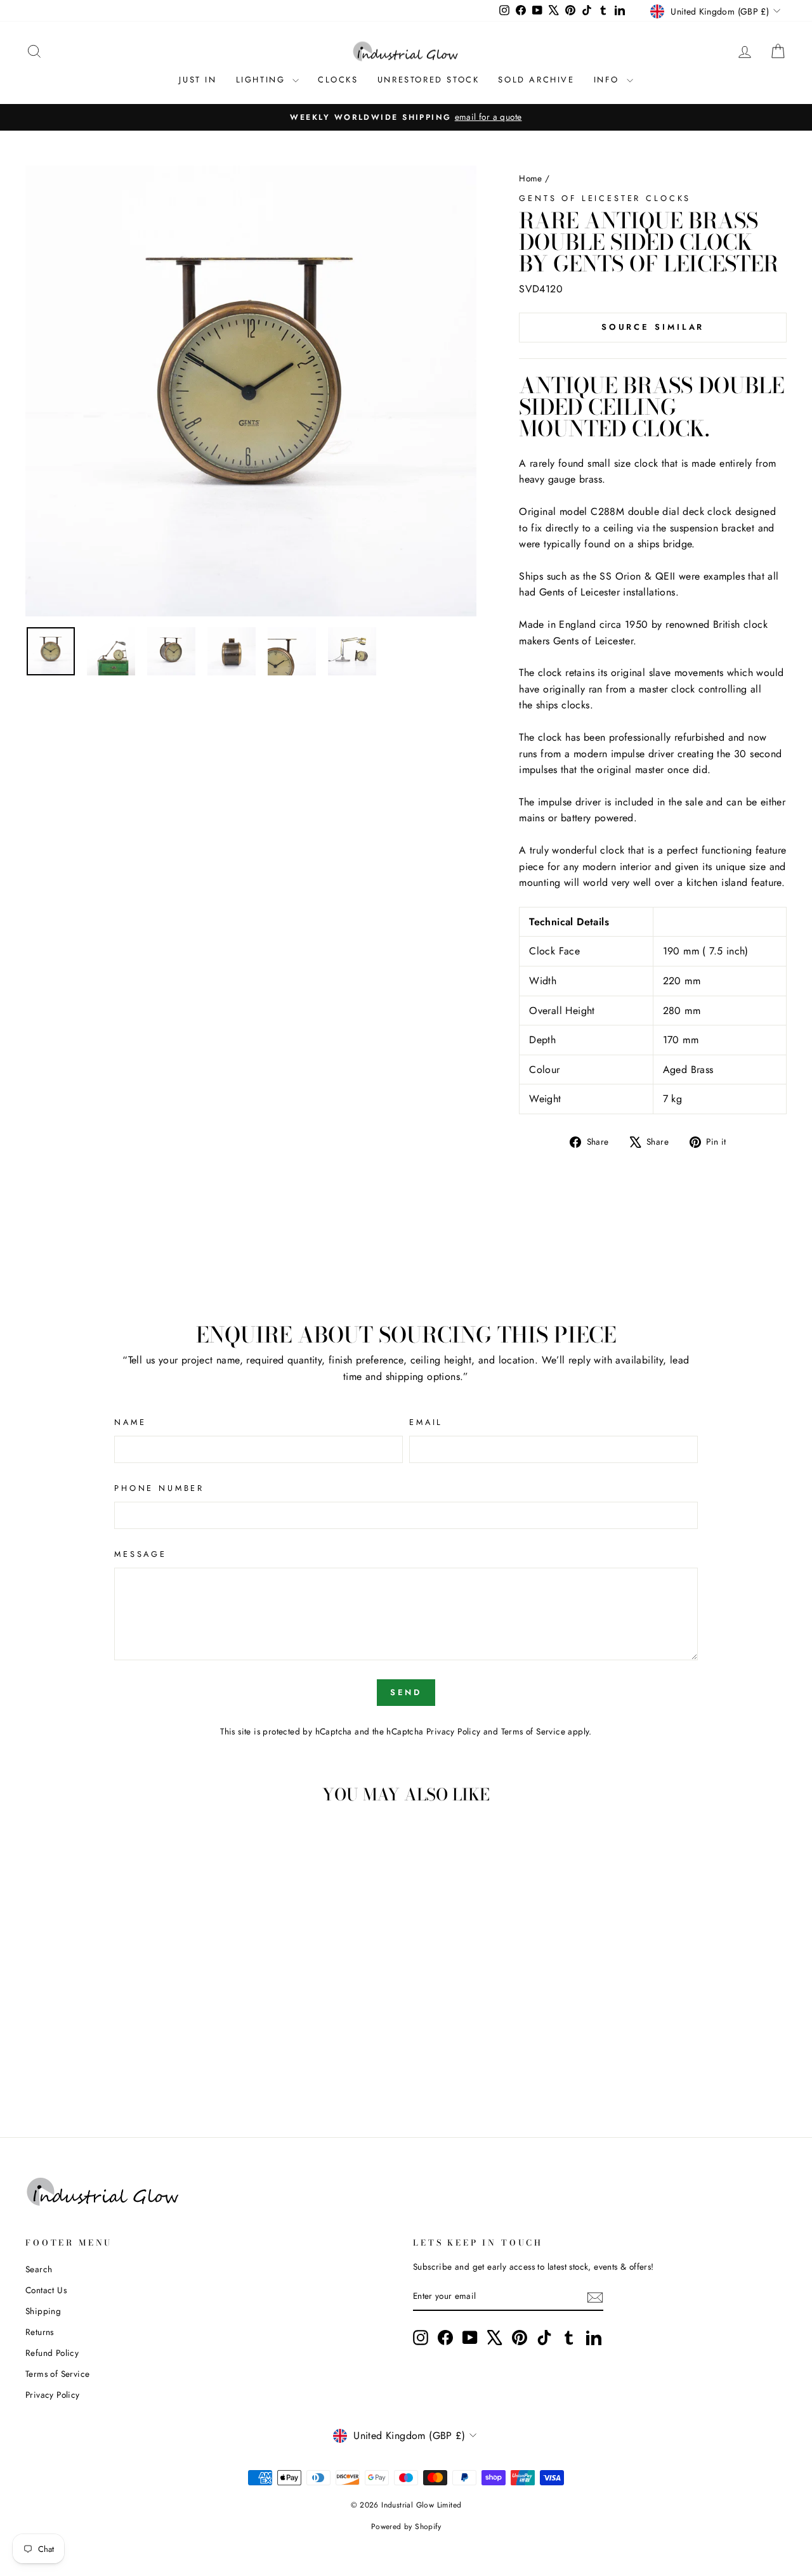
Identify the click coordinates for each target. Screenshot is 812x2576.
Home (531, 178)
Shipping (43, 2311)
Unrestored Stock (429, 80)
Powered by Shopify (406, 2527)
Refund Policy (52, 2353)
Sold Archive (536, 80)
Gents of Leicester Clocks (605, 198)
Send (406, 1692)
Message (141, 1554)
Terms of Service (533, 1731)
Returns (40, 2332)
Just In (198, 80)
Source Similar (653, 327)
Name (130, 1422)
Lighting (263, 80)
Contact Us (46, 2290)
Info (609, 80)
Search (39, 2269)
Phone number (159, 1488)
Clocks (338, 80)
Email (426, 1422)
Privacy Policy (454, 1731)
